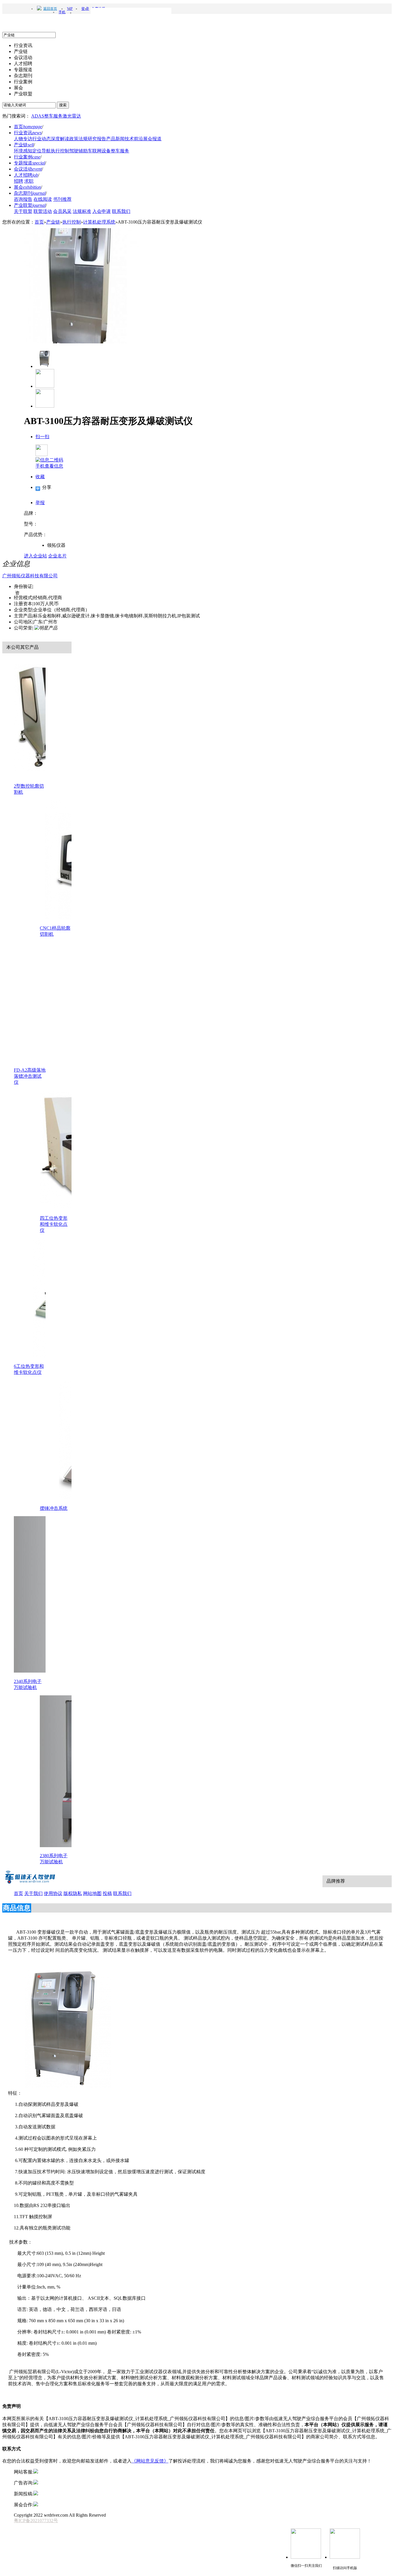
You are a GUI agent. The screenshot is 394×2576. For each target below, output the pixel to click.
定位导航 (42, 151)
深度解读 (60, 139)
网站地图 (92, 1893)
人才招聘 (26, 175)
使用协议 (53, 1893)
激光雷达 (72, 116)
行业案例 (27, 157)
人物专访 (23, 139)
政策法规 (78, 139)
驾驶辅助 (78, 151)
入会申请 (102, 211)
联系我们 (121, 211)
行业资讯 (28, 133)
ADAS (38, 116)
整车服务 (53, 116)
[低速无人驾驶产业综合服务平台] (30, 1883)
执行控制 (60, 151)
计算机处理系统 (99, 222)
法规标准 (82, 211)
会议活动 (28, 169)
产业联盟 (30, 205)
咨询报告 (23, 199)
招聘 (18, 181)
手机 (62, 12)
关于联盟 (23, 211)
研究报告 (97, 139)
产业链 (24, 145)
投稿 (107, 1893)
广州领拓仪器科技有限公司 (30, 576)
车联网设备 (99, 151)
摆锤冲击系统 (54, 1508)
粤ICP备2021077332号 (36, 2521)
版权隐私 (73, 1893)
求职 (29, 181)
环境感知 (23, 151)
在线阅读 (43, 199)
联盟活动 (43, 211)
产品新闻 (115, 139)
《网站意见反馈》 (150, 2461)
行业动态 (42, 139)
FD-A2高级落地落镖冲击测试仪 (30, 1076)
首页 (28, 127)
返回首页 (50, 9)
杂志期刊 (30, 193)
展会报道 (152, 139)
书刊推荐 (62, 199)
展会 (27, 187)
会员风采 (62, 211)
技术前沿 (134, 139)
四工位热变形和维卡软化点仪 (54, 1224)
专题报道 (29, 163)
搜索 (63, 105)
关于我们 (33, 1893)
